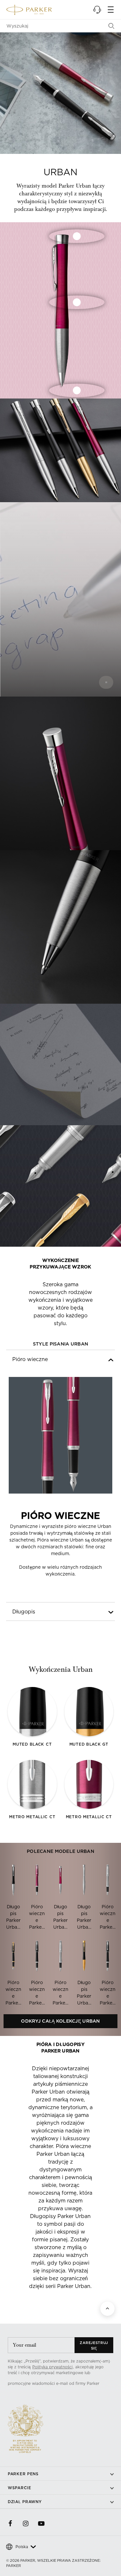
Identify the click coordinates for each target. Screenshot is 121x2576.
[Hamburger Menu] (111, 10)
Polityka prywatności (52, 2367)
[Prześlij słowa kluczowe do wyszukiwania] (111, 26)
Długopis (24, 1611)
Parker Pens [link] (23, 2474)
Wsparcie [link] (20, 2488)
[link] (10, 2524)
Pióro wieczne (30, 1359)
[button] (97, 10)
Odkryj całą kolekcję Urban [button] (60, 2021)
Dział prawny (25, 2502)
